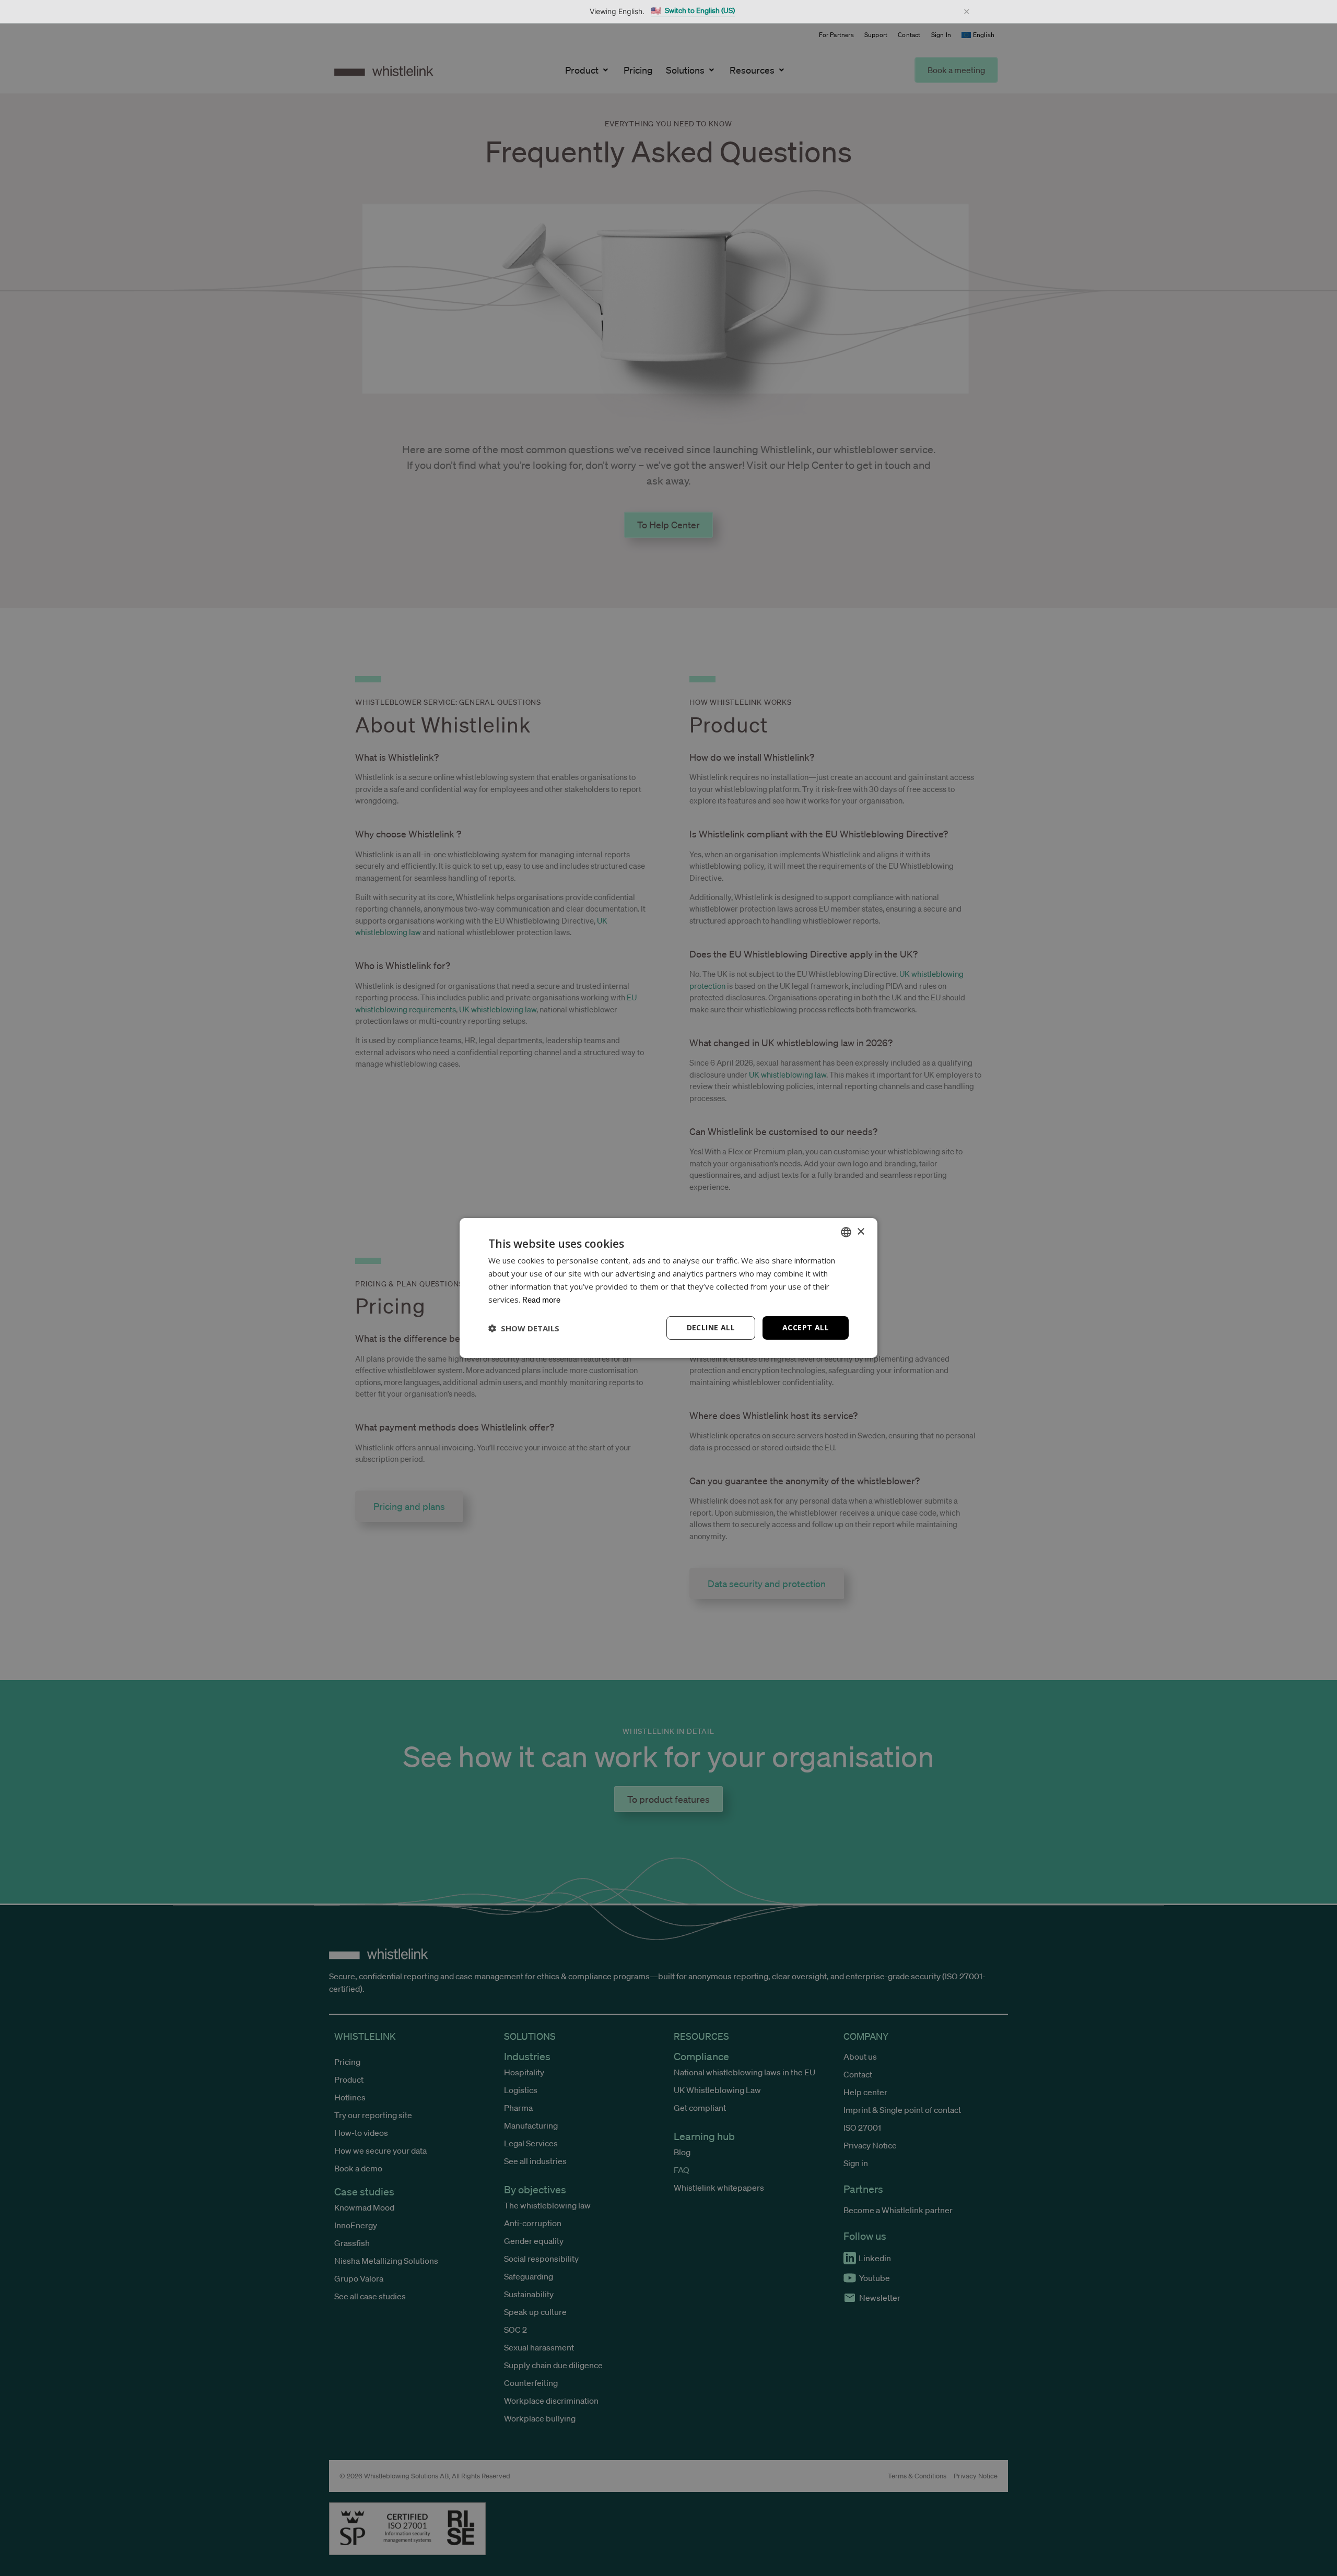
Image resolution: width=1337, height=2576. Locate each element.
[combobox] (846, 1232)
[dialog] (668, 1288)
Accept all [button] (806, 1327)
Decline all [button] (711, 1327)
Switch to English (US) (693, 11)
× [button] (860, 1231)
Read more (541, 1299)
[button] (524, 1328)
